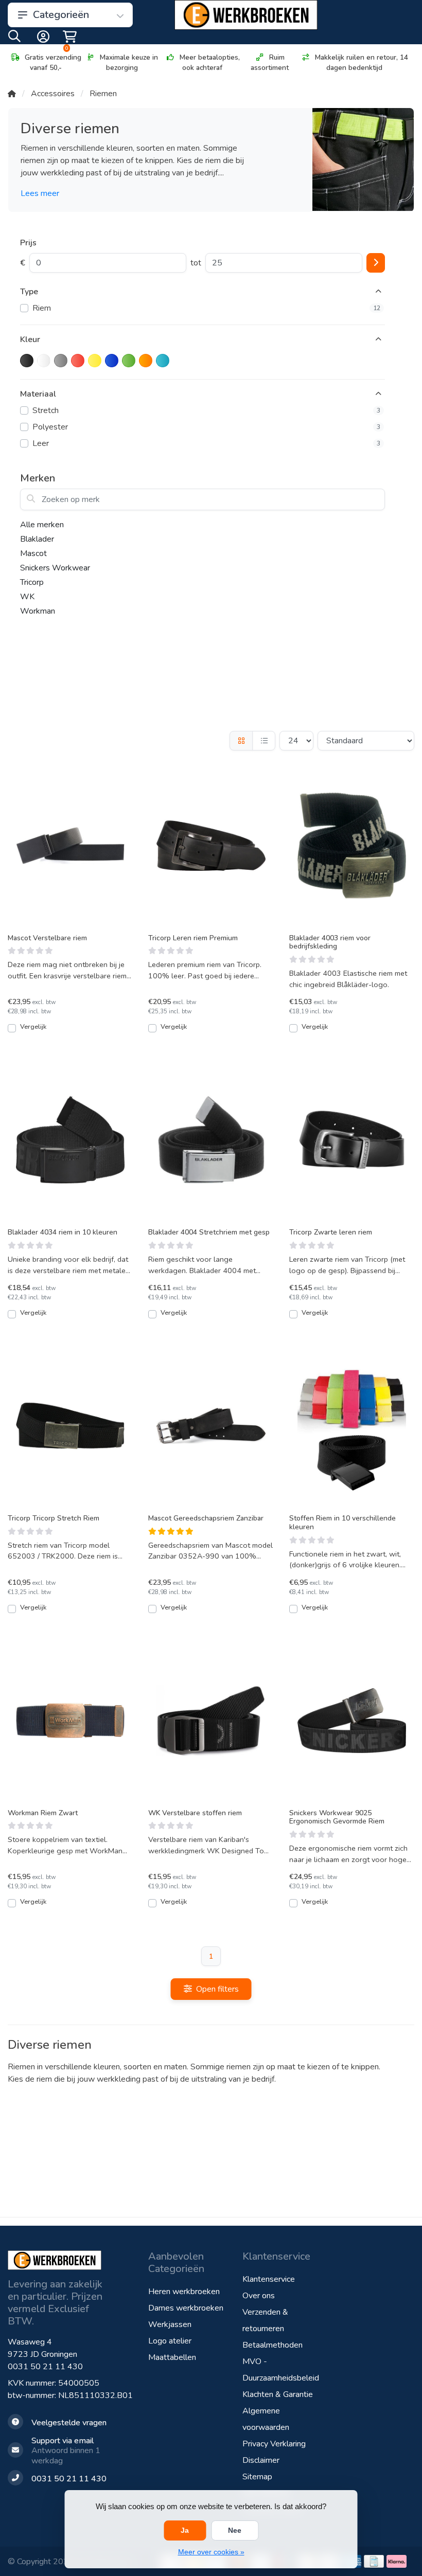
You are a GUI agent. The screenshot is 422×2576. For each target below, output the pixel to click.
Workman (38, 611)
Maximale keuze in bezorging (129, 62)
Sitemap (257, 2477)
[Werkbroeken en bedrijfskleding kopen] (246, 15)
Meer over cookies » (211, 2552)
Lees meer (40, 193)
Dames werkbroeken (186, 2308)
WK (27, 597)
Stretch (206, 410)
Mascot (33, 553)
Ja (185, 2530)
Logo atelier (170, 2341)
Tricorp (32, 582)
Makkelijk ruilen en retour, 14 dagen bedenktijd (362, 62)
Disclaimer (261, 2460)
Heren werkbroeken (184, 2292)
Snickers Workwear (55, 568)
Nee (235, 2530)
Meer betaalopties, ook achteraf (210, 62)
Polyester (206, 427)
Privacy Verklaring (274, 2444)
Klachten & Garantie (278, 2394)
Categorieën (61, 15)
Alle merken (42, 525)
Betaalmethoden (272, 2345)
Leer (206, 443)
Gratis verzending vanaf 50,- (53, 62)
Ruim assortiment (270, 62)
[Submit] (376, 263)
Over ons (259, 2296)
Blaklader (37, 539)
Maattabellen (172, 2357)
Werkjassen (170, 2324)
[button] (14, 39)
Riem (206, 308)
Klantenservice (269, 2279)
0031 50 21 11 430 (45, 2367)
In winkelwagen (76, 1032)
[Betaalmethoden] (374, 2561)
